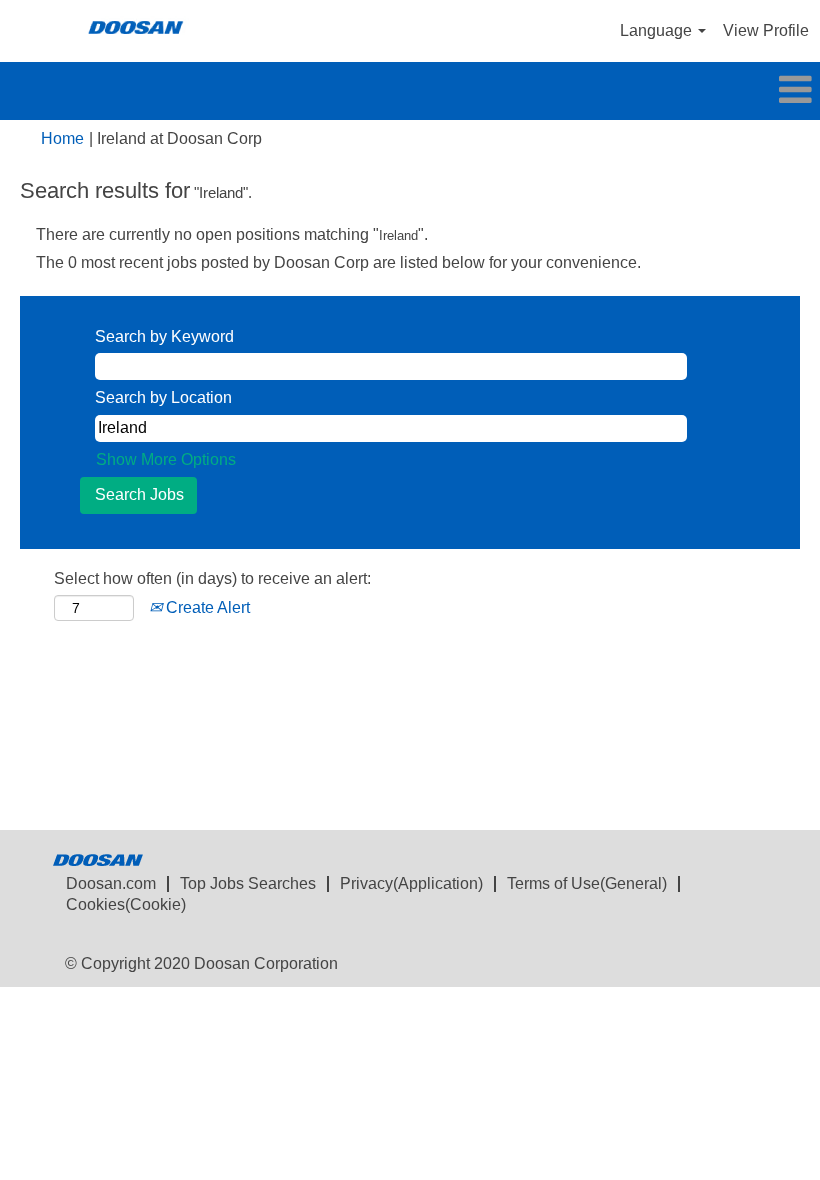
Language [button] (658, 30)
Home (62, 138)
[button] (410, 91)
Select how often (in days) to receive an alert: (212, 578)
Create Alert (206, 607)
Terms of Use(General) (587, 883)
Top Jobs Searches (248, 883)
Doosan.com (111, 883)
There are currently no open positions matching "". (232, 234)
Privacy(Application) (411, 883)
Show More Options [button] (166, 459)
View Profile (766, 30)
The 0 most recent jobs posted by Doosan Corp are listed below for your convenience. (338, 262)
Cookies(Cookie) (126, 904)
